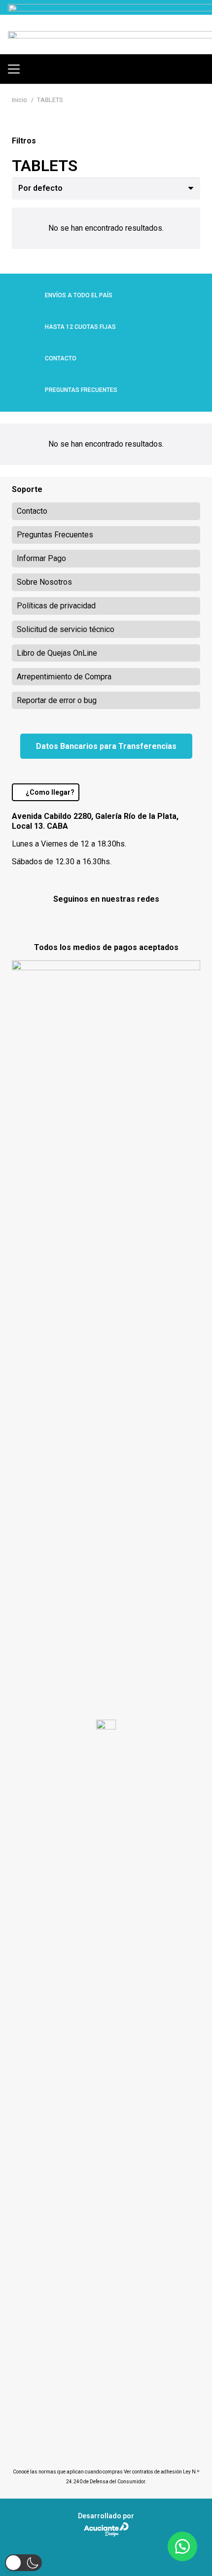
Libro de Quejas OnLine (57, 653)
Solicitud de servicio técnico (66, 629)
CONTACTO (61, 358)
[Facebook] (81, 920)
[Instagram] (106, 921)
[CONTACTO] (28, 358)
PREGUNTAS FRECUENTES (81, 390)
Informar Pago (41, 558)
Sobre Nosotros (44, 582)
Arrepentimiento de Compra (64, 677)
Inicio (19, 100)
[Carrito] (200, 69)
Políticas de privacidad (56, 606)
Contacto (32, 511)
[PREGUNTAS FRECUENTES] (28, 390)
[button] (14, 69)
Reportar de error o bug (57, 700)
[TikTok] (131, 920)
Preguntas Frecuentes (55, 535)
